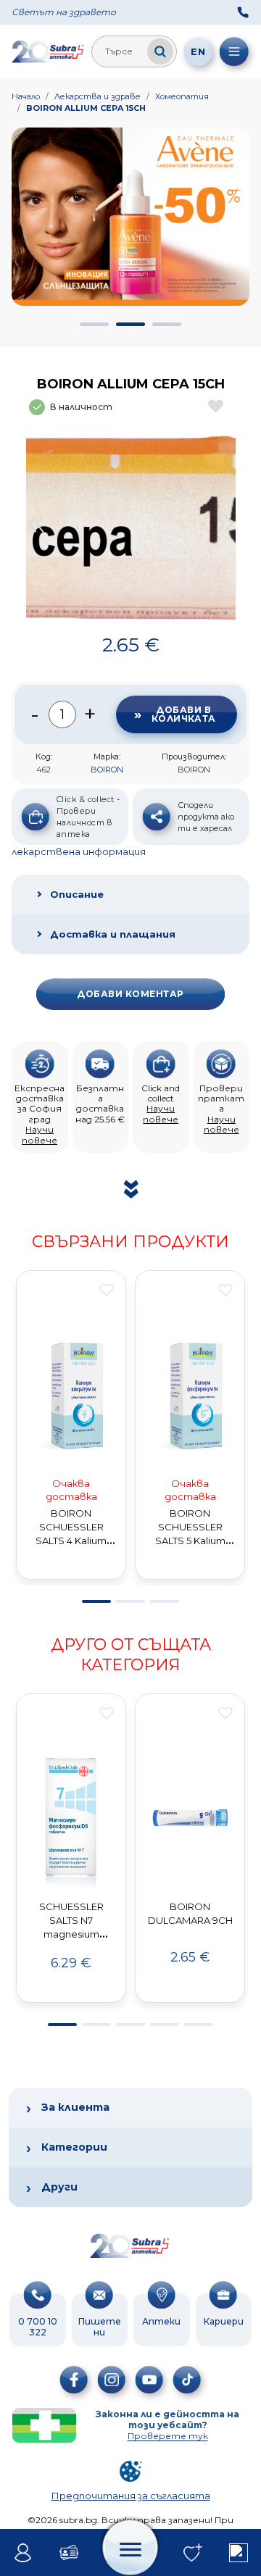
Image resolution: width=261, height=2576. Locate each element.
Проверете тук (168, 2436)
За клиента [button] (75, 2107)
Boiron (107, 770)
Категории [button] (74, 2147)
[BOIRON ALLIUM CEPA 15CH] (131, 524)
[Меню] (234, 51)
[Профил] (23, 2553)
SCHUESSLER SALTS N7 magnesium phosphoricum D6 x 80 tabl (71, 1934)
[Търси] (160, 51)
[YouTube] (149, 2380)
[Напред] (226, 524)
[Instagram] (112, 2380)
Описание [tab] (77, 894)
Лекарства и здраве (98, 96)
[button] (94, 324)
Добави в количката (184, 714)
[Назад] (35, 524)
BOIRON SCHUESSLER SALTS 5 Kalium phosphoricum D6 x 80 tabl (190, 1540)
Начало (26, 96)
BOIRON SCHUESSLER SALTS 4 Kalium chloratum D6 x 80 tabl (71, 1540)
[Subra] (49, 51)
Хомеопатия (182, 96)
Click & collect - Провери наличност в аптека (88, 817)
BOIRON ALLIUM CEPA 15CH (86, 108)
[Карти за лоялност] (69, 2553)
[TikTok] (187, 2380)
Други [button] (59, 2187)
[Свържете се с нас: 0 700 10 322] (243, 12)
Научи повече (40, 1134)
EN (198, 51)
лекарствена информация (79, 851)
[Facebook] (74, 2380)
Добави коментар (130, 994)
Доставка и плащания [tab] (113, 934)
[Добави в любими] (107, 1290)
